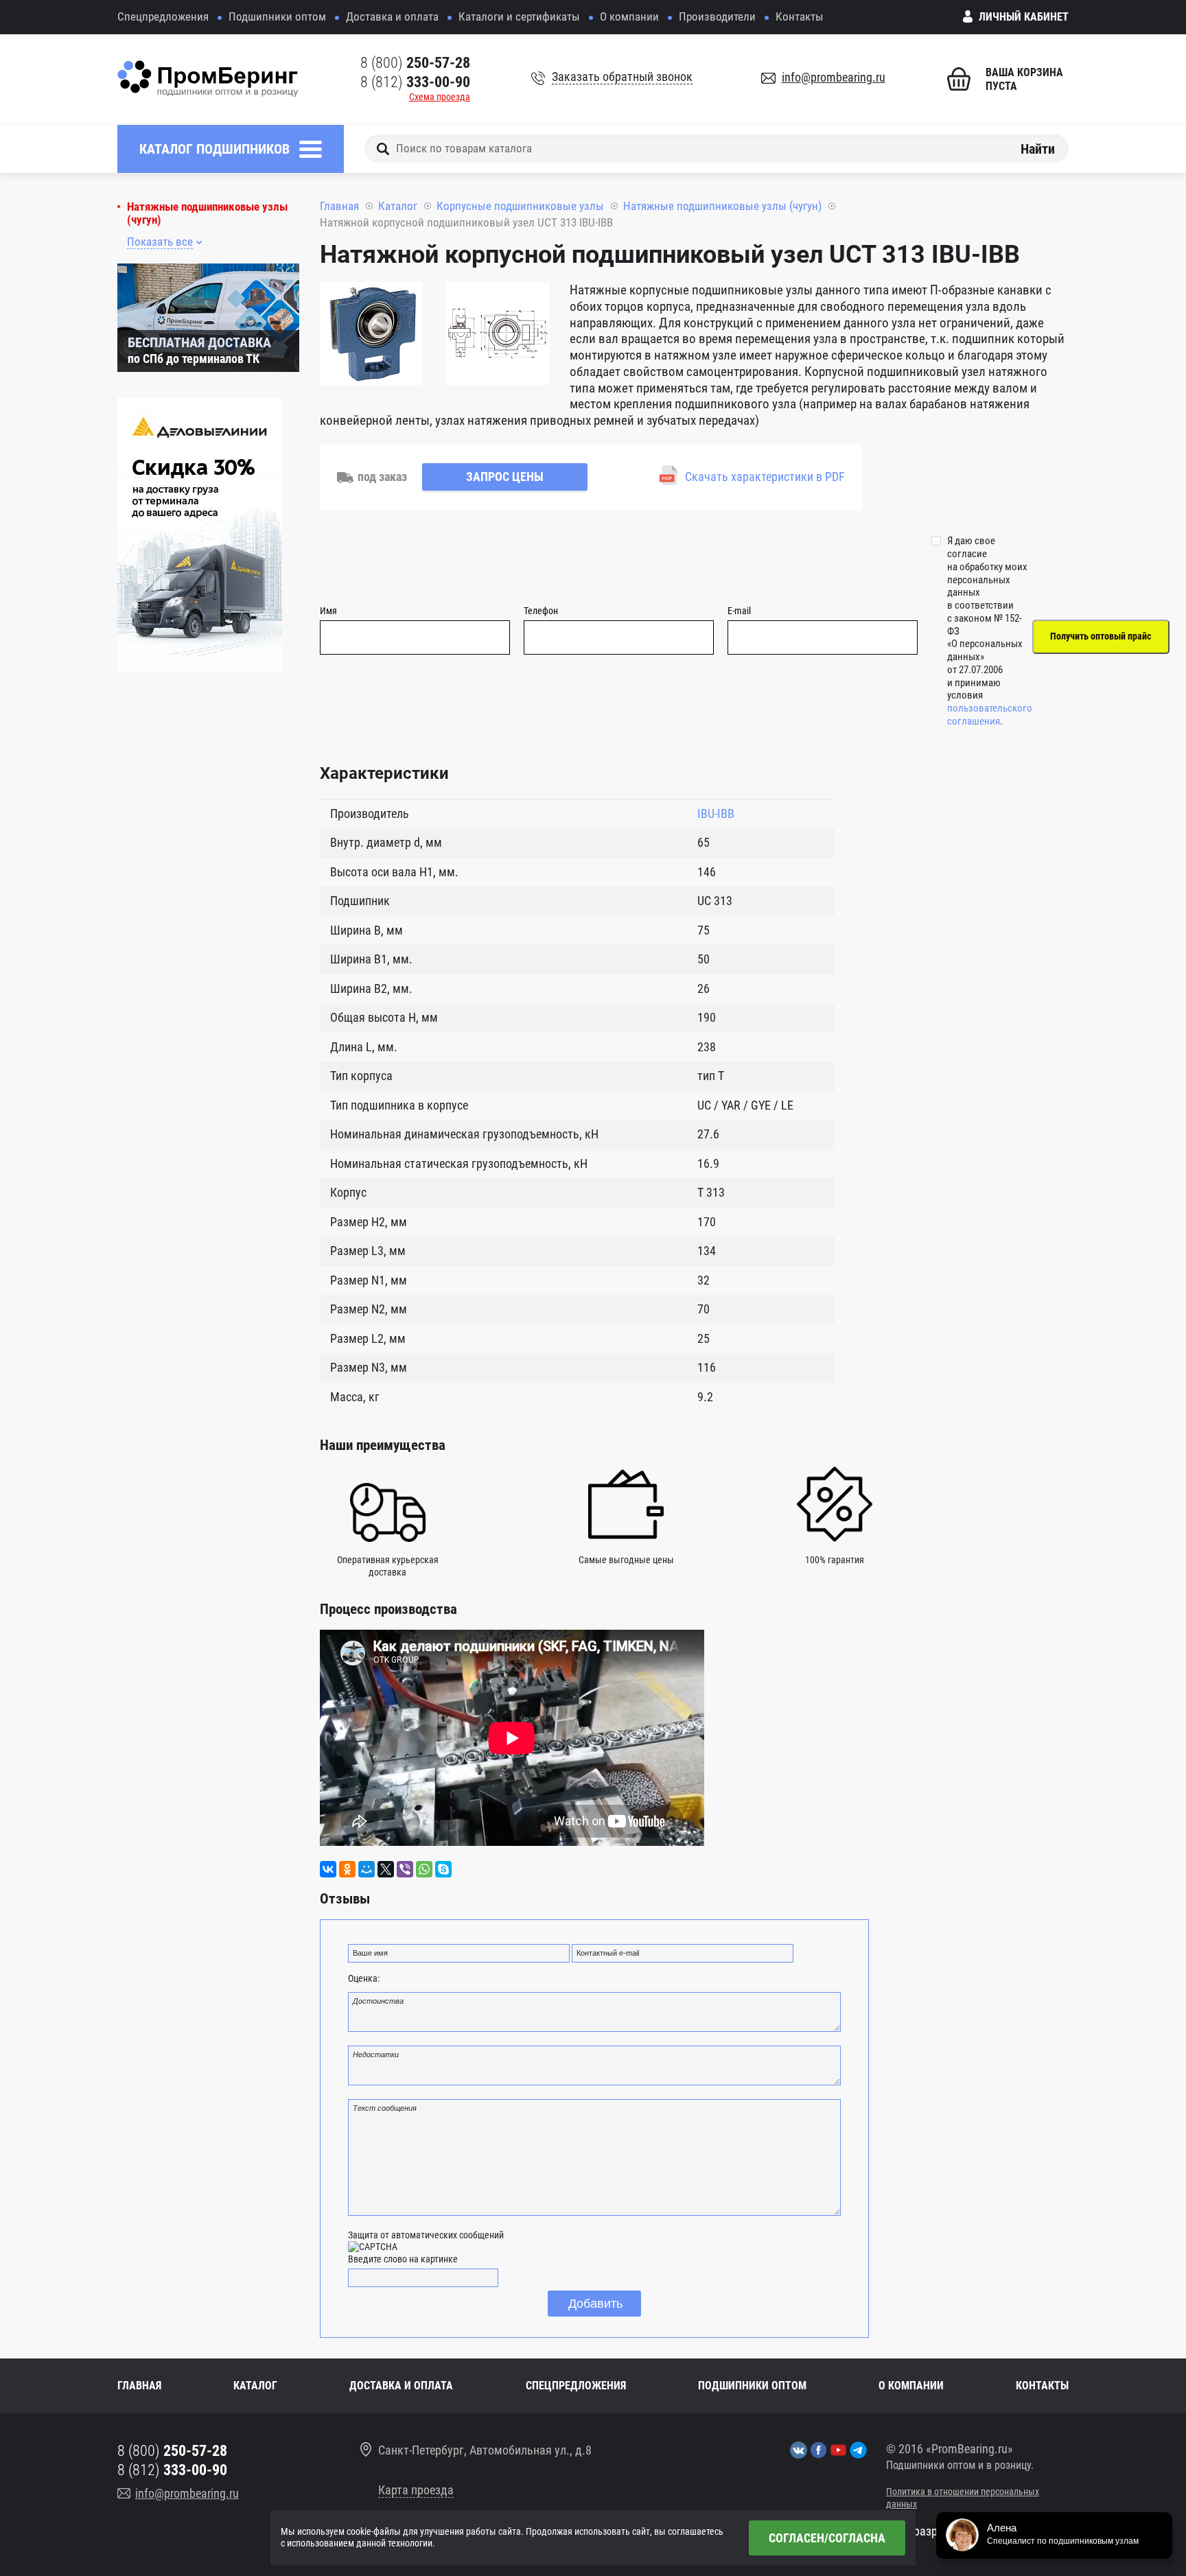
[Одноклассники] (347, 1869)
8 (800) (415, 63)
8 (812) (415, 82)
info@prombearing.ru (834, 77)
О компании (629, 16)
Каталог (398, 206)
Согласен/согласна (827, 2538)
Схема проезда (440, 97)
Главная (339, 206)
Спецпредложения (163, 16)
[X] (386, 1869)
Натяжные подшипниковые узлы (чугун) (207, 213)
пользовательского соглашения (990, 715)
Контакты (800, 16)
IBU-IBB (716, 813)
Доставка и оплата (392, 16)
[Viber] (405, 1869)
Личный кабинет (1024, 17)
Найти (1038, 148)
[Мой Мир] (367, 1869)
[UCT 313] (371, 336)
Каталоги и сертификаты (519, 16)
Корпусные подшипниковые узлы (520, 206)
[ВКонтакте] (328, 1869)
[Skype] (443, 1869)
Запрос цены (505, 477)
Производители (717, 16)
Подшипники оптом (277, 16)
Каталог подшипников (214, 149)
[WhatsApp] (424, 1869)
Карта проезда (416, 2490)
